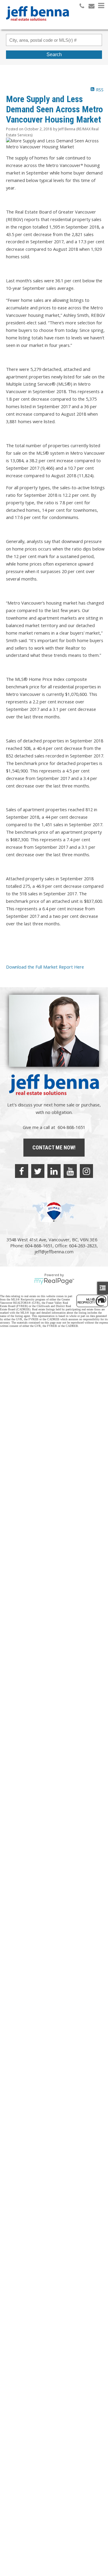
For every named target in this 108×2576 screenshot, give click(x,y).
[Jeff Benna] (37, 25)
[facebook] (22, 1171)
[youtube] (70, 1171)
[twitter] (38, 1171)
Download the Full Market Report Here (45, 967)
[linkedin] (54, 1171)
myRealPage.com (54, 1281)
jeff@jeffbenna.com (54, 1252)
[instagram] (86, 1171)
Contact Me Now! (54, 1147)
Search (54, 55)
